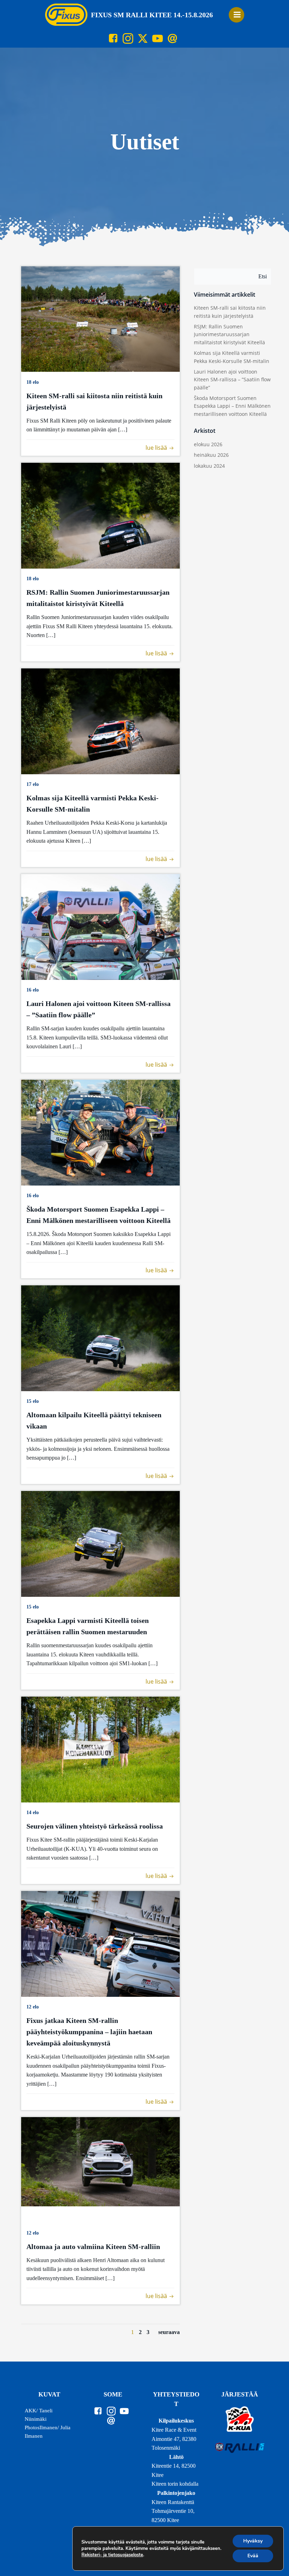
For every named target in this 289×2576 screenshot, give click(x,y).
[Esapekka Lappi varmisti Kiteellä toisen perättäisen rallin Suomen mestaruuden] (100, 1543)
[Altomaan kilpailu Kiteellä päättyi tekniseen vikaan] (100, 1338)
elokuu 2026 (208, 444)
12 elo (33, 2007)
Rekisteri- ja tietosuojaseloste (112, 2555)
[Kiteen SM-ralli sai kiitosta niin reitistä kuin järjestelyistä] (100, 318)
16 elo (33, 990)
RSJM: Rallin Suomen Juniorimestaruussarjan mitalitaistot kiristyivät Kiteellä (229, 334)
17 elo (33, 784)
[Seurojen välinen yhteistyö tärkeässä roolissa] (100, 1749)
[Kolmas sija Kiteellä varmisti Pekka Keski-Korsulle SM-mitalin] (100, 721)
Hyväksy (253, 2541)
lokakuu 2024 (209, 466)
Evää (253, 2556)
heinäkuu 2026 (211, 455)
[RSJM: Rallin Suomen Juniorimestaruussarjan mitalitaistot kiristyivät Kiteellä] (100, 515)
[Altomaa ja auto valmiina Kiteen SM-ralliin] (100, 2161)
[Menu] (236, 15)
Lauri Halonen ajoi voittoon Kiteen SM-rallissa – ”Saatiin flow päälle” (232, 380)
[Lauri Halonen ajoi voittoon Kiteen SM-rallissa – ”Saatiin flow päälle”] (100, 926)
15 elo (33, 1401)
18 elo (33, 382)
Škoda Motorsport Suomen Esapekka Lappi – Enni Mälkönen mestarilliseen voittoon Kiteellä (232, 406)
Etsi (263, 276)
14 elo (33, 1813)
